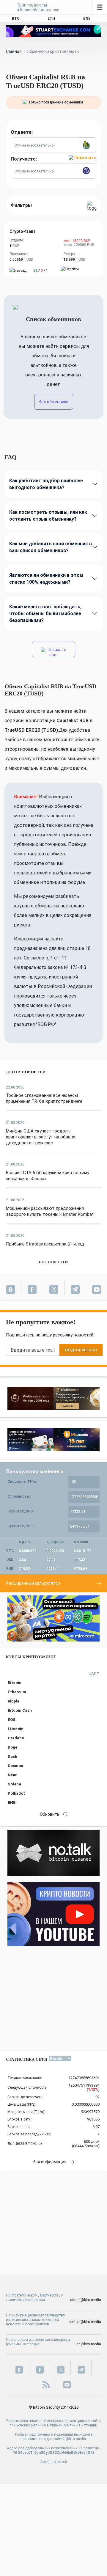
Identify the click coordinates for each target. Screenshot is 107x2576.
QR (90, 2453)
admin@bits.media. (71, 2439)
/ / (41, 271)
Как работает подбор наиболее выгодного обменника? (46, 484)
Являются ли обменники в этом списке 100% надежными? (46, 579)
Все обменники (54, 402)
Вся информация (50, 2162)
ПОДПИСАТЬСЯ (81, 1350)
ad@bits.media (89, 2344)
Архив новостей (54, 2462)
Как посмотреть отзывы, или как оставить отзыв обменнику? (48, 516)
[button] (87, 145)
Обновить (50, 1814)
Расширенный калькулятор (33, 1583)
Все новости (53, 1262)
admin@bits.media (86, 2300)
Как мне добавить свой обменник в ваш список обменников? (51, 547)
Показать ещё (56, 652)
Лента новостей (26, 1072)
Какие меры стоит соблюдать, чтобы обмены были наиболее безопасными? (45, 614)
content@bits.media (85, 2322)
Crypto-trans (23, 231)
